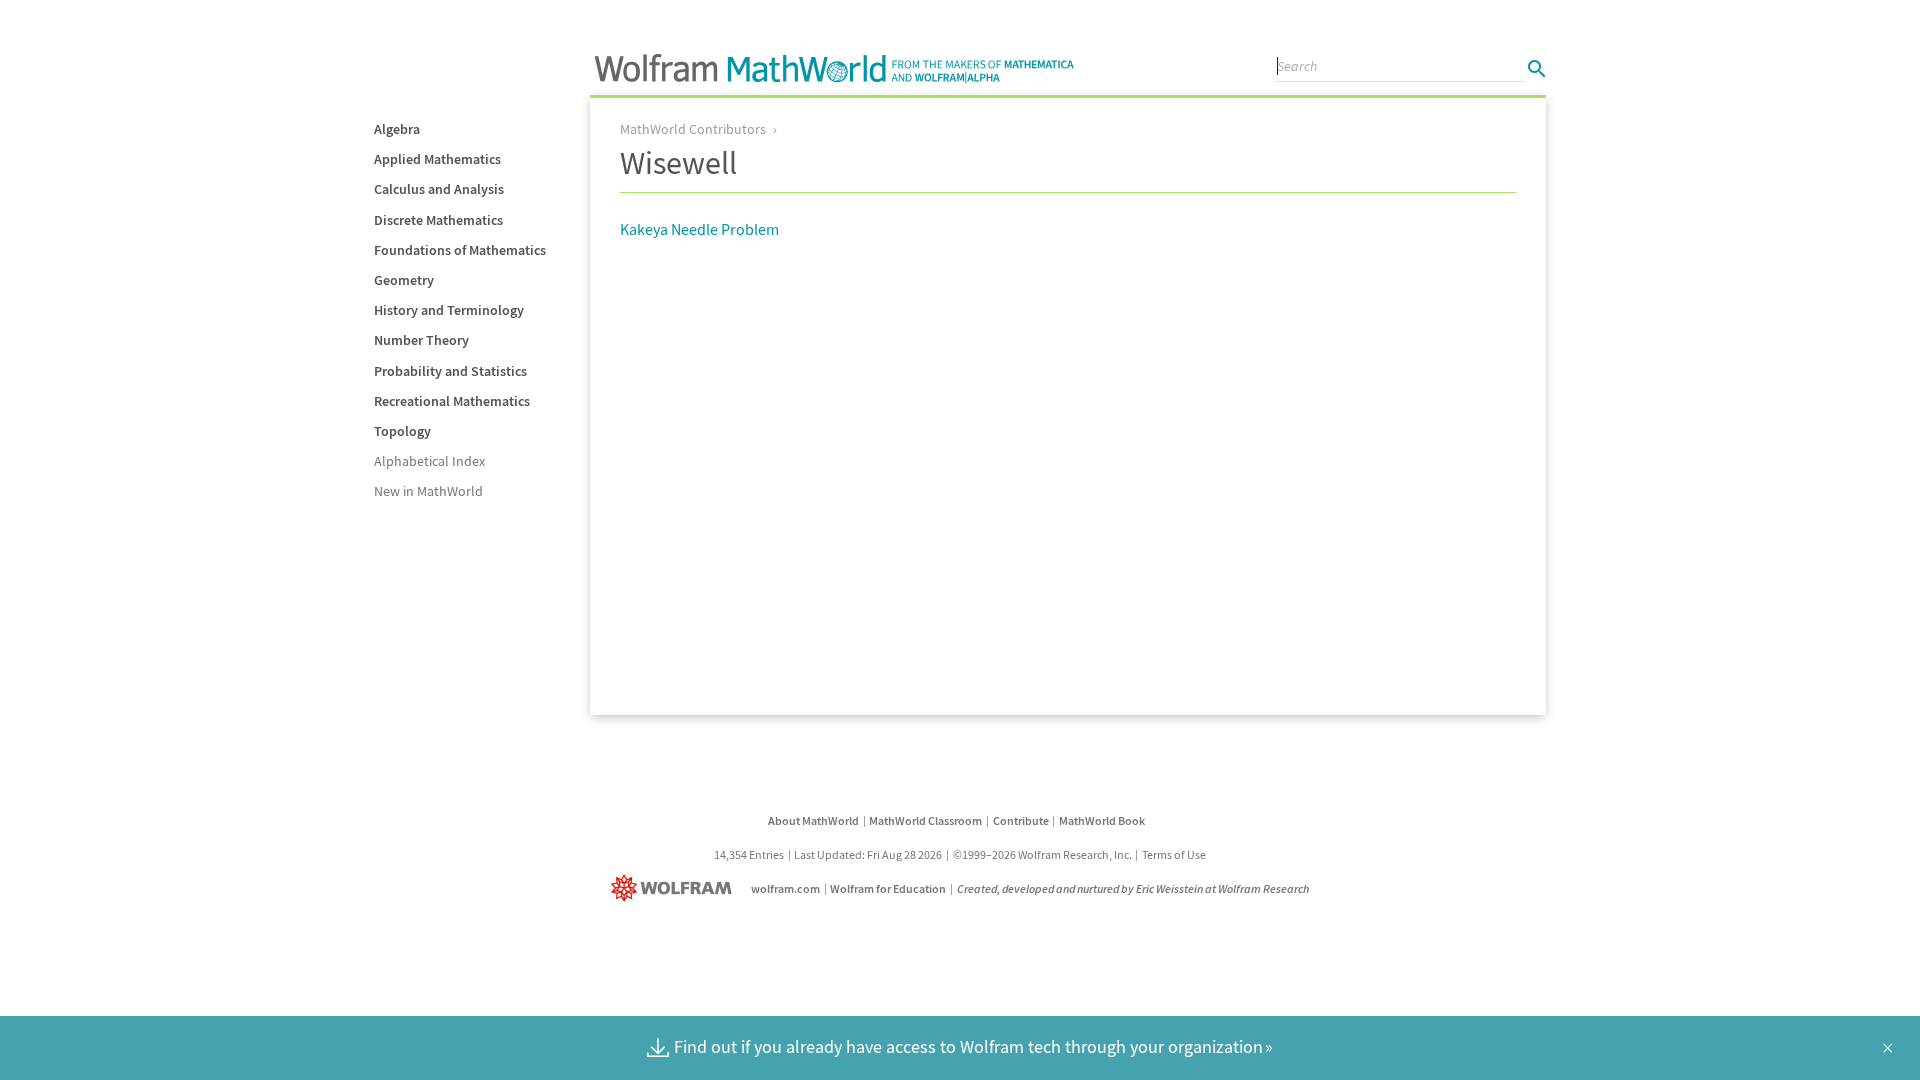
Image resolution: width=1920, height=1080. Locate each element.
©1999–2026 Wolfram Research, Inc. (1042, 854)
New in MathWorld (428, 491)
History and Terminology (449, 310)
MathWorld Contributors (693, 129)
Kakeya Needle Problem (699, 229)
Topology (402, 431)
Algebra (397, 129)
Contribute (1021, 820)
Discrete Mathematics (438, 220)
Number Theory (421, 340)
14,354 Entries (749, 854)
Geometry (404, 280)
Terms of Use (1174, 854)
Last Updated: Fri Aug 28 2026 (868, 854)
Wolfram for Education (888, 888)
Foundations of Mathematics (460, 250)
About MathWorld (813, 820)
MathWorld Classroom (925, 820)
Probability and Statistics (450, 371)
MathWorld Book (1102, 820)
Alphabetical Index (429, 461)
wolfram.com (785, 888)
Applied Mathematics (437, 159)
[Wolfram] (675, 888)
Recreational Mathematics (452, 401)
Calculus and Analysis (439, 189)
